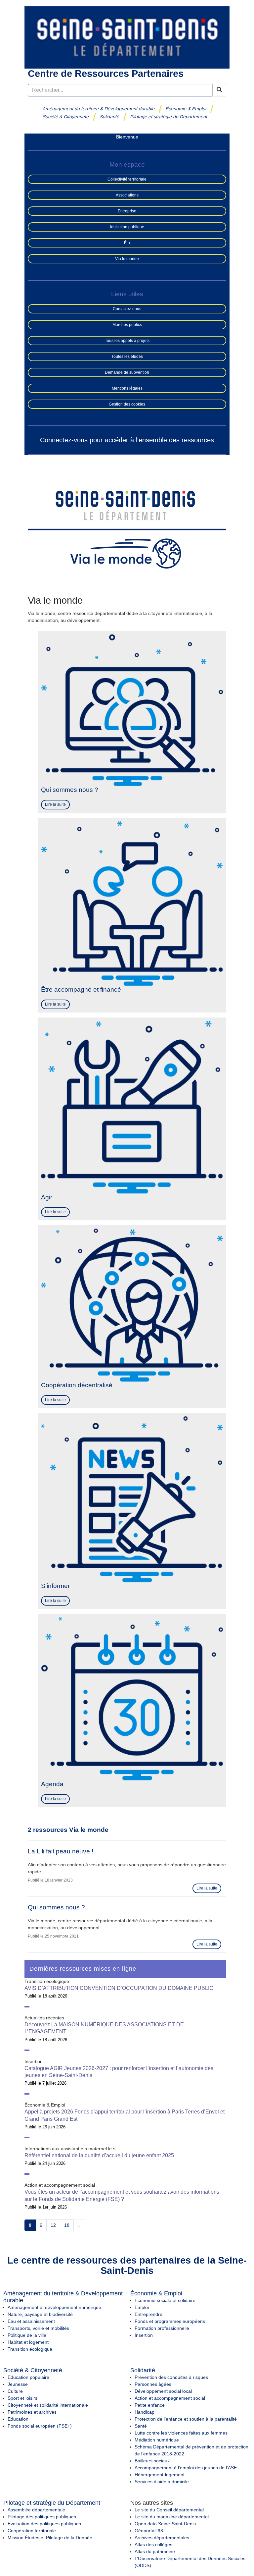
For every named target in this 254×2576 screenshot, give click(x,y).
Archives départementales (162, 2538)
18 (67, 2225)
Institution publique (127, 227)
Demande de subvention (127, 372)
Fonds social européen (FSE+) (40, 2426)
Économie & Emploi (186, 109)
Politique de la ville (27, 2335)
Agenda (52, 1784)
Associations (127, 195)
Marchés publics (127, 325)
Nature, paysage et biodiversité (40, 2314)
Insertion (144, 2335)
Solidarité (110, 117)
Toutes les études (127, 356)
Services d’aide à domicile (162, 2482)
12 (53, 2225)
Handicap (145, 2412)
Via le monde (127, 259)
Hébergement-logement (160, 2475)
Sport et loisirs (22, 2398)
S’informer (55, 1586)
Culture (15, 2391)
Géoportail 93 (149, 2531)
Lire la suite (55, 804)
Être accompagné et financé (81, 989)
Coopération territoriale (32, 2531)
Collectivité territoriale (127, 179)
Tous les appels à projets (127, 341)
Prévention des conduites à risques (171, 2377)
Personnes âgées (153, 2384)
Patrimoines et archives (32, 2412)
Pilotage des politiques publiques (42, 2517)
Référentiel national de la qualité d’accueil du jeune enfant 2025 (99, 2155)
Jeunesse (18, 2384)
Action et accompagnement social (170, 2398)
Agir (47, 1197)
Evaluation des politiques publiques (44, 2524)
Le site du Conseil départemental (169, 2510)
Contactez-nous (127, 309)
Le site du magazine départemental (172, 2517)
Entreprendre (148, 2314)
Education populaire (28, 2377)
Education (18, 2419)
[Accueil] (127, 37)
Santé (141, 2426)
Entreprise (127, 211)
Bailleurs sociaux (152, 2461)
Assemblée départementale (36, 2510)
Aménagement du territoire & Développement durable (99, 109)
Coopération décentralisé (77, 1385)
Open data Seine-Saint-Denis (165, 2524)
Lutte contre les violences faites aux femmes (181, 2433)
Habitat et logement (28, 2342)
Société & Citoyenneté (66, 117)
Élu (127, 243)
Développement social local (163, 2391)
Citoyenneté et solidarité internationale (48, 2405)
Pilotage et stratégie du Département (169, 117)
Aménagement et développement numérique (54, 2307)
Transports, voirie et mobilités (38, 2328)
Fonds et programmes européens (170, 2321)
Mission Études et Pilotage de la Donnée (50, 2538)
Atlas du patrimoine (155, 2551)
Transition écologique (30, 2349)
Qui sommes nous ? (70, 790)
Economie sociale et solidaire (165, 2300)
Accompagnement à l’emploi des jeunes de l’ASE (186, 2468)
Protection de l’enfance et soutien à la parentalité (186, 2419)
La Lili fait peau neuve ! (61, 1851)
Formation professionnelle (162, 2328)
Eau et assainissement (31, 2321)
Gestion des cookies (127, 404)
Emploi (142, 2307)
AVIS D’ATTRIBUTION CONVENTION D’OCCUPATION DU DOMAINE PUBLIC (119, 1988)
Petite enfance (150, 2405)
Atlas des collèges (153, 2545)
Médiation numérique (157, 2440)
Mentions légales (127, 388)
